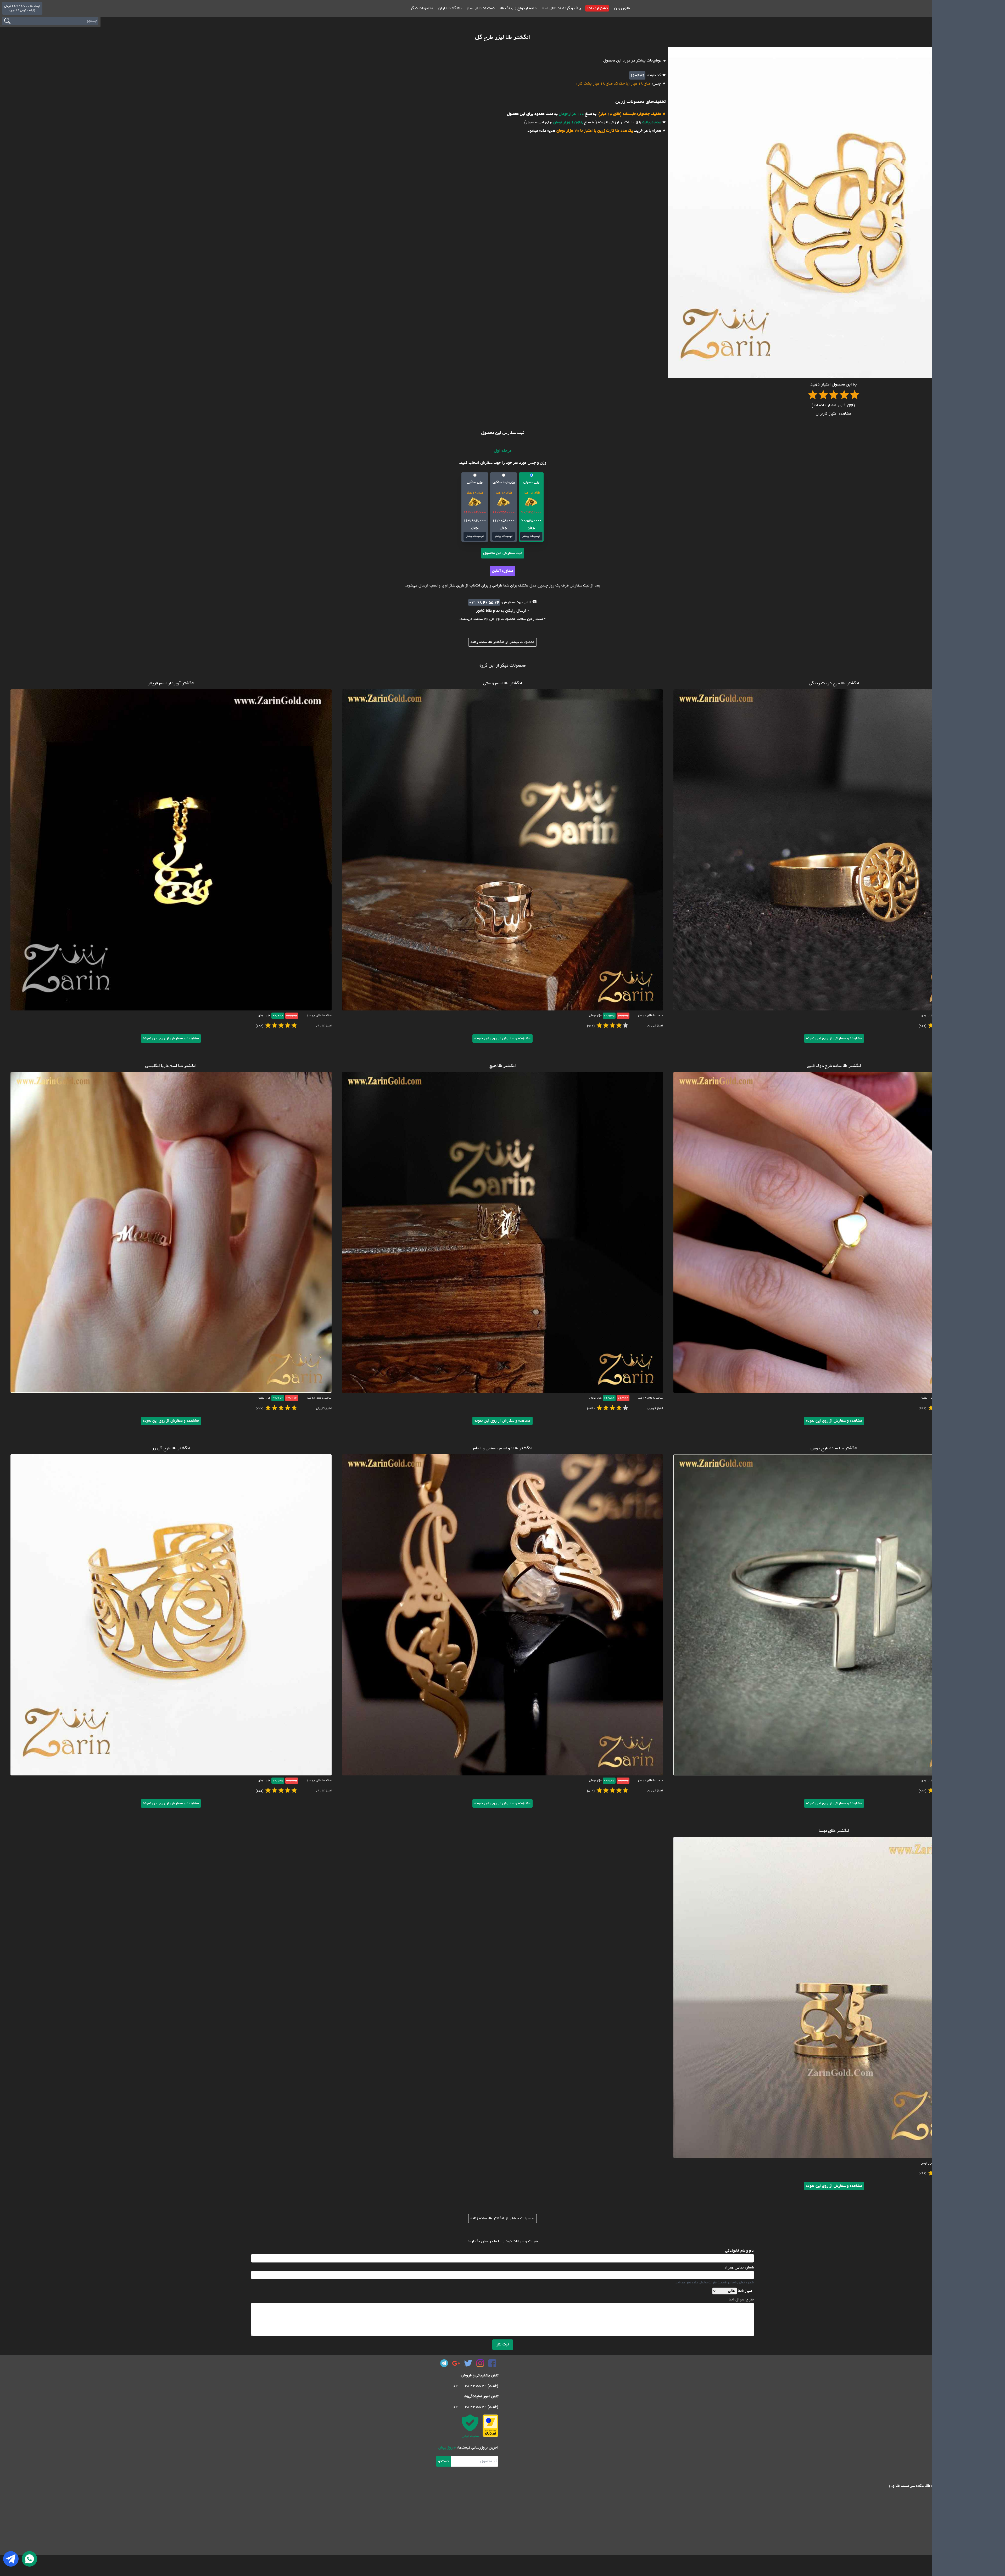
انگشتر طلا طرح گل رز (171, 1449)
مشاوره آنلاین (503, 571)
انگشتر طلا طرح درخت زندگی (834, 684)
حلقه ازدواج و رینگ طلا (518, 8)
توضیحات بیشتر (531, 536)
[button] (531, 507)
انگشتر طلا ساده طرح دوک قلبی (834, 1066)
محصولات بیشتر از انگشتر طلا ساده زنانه (502, 642)
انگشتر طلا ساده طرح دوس (834, 1449)
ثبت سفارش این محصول (503, 553)
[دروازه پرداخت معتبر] (490, 2426)
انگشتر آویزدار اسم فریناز (171, 684)
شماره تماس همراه (739, 2268)
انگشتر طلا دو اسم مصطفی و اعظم (502, 1449)
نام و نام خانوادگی (739, 2251)
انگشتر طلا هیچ (503, 1066)
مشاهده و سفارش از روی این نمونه (834, 1038)
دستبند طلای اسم (480, 8)
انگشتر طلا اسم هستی (503, 684)
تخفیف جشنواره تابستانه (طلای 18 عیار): (629, 114)
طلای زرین (622, 8)
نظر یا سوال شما (741, 2300)
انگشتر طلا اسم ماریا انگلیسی (171, 1066)
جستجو (443, 2461)
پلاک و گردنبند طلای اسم (561, 8)
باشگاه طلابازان (450, 8)
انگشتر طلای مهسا (834, 1831)
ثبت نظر (503, 2345)
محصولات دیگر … (419, 8)
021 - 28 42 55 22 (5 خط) (476, 2386)
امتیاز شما (746, 2291)
